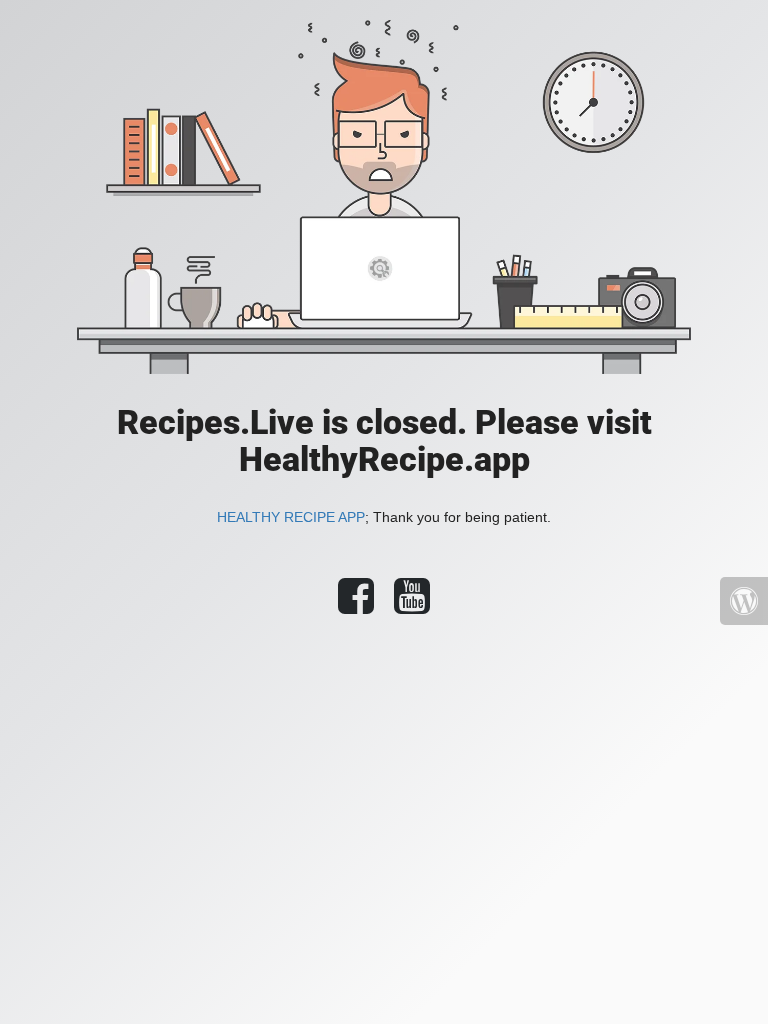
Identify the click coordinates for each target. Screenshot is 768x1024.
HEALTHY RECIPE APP (291, 517)
